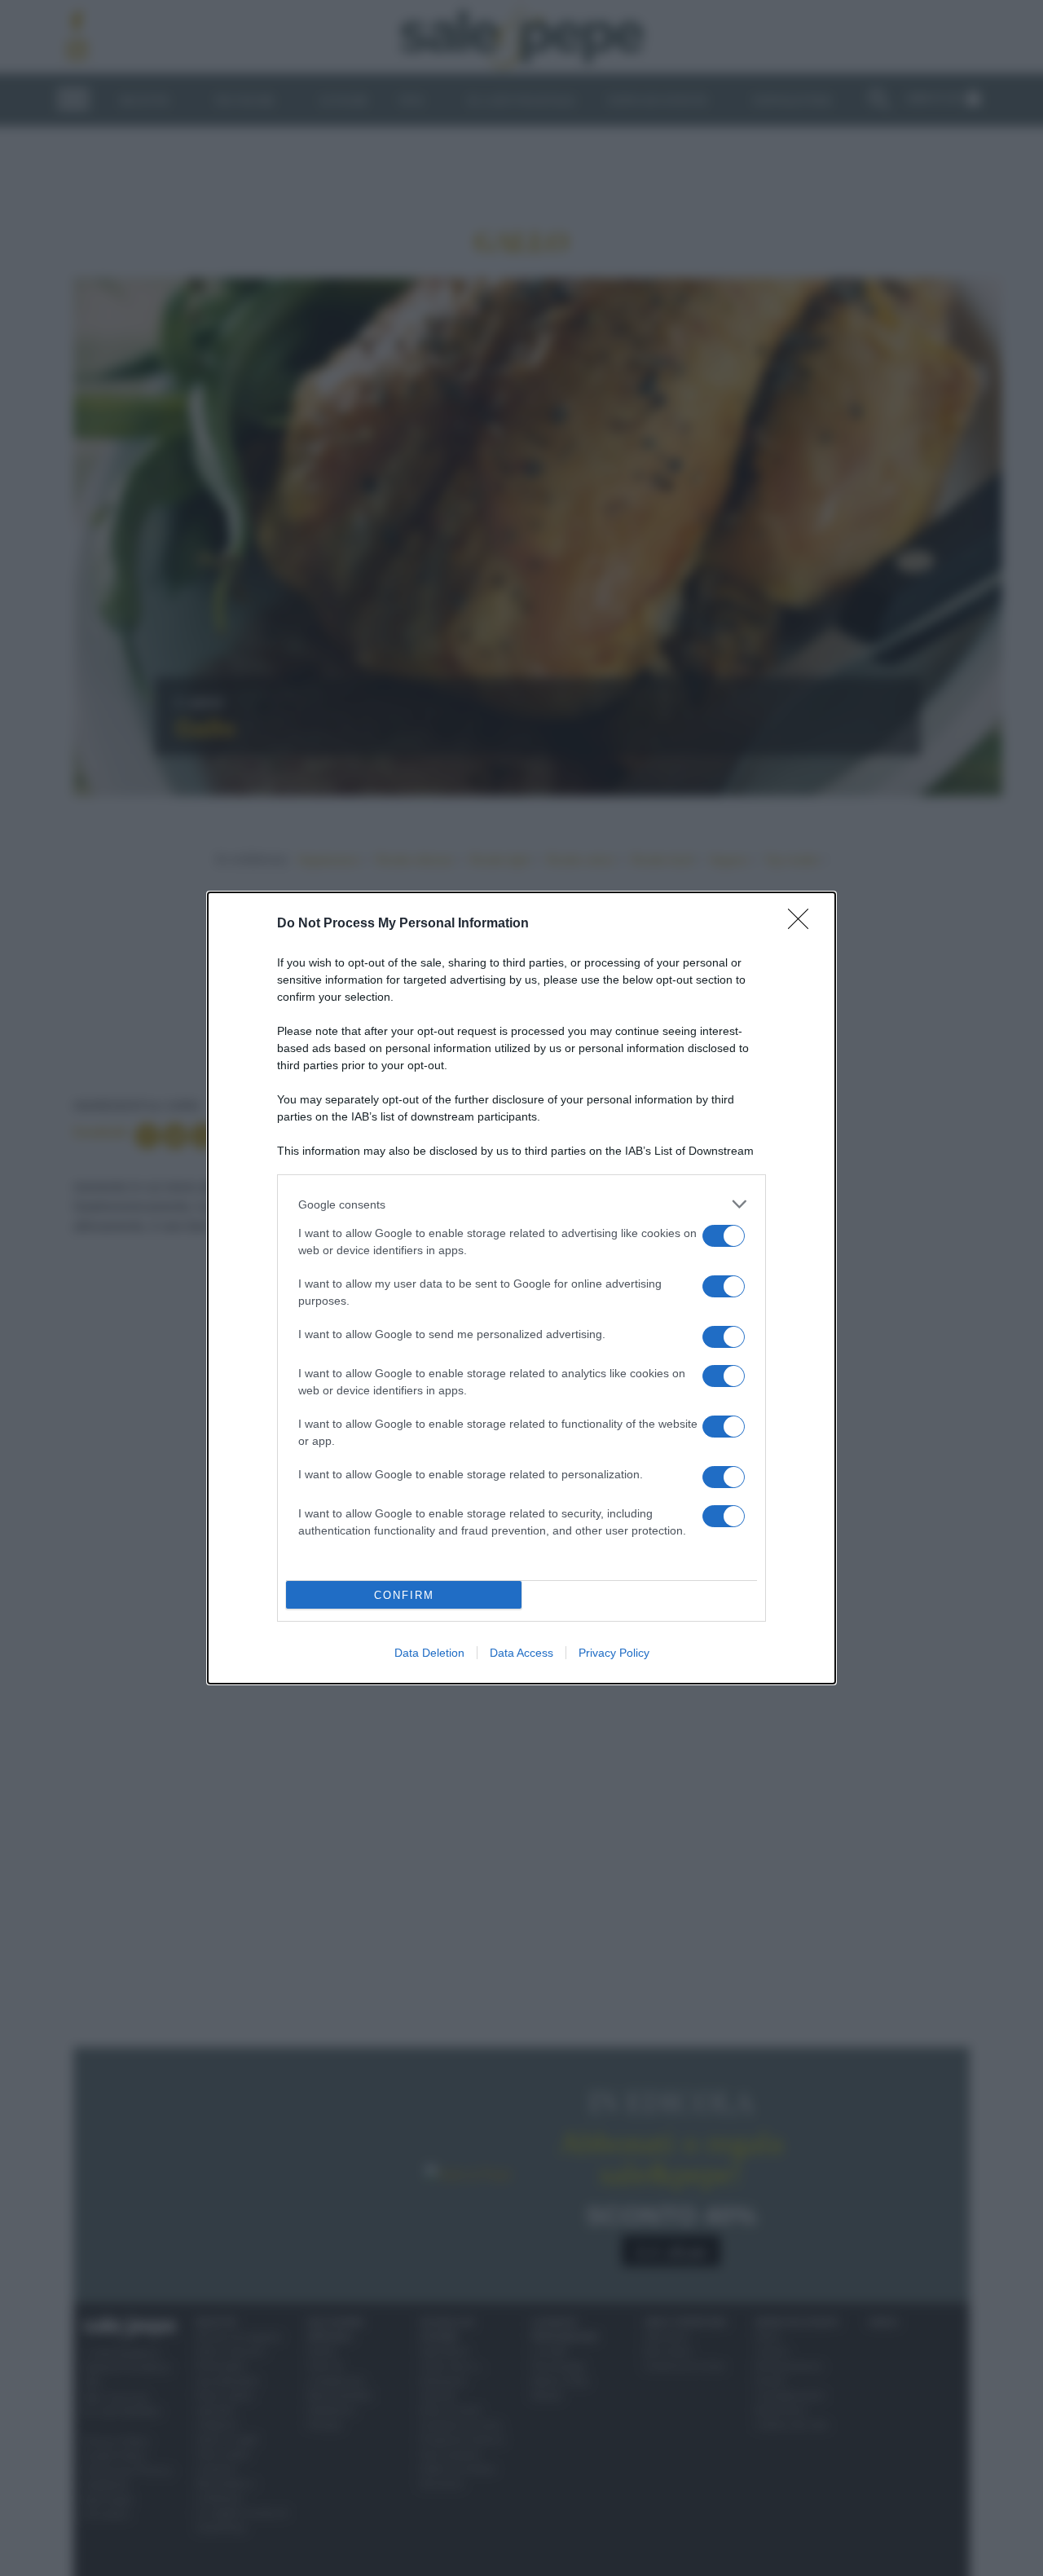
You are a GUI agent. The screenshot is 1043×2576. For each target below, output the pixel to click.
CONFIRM (404, 1595)
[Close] (803, 924)
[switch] (724, 1236)
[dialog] (521, 1288)
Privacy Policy (614, 1653)
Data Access (521, 1653)
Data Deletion (429, 1653)
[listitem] (521, 1204)
